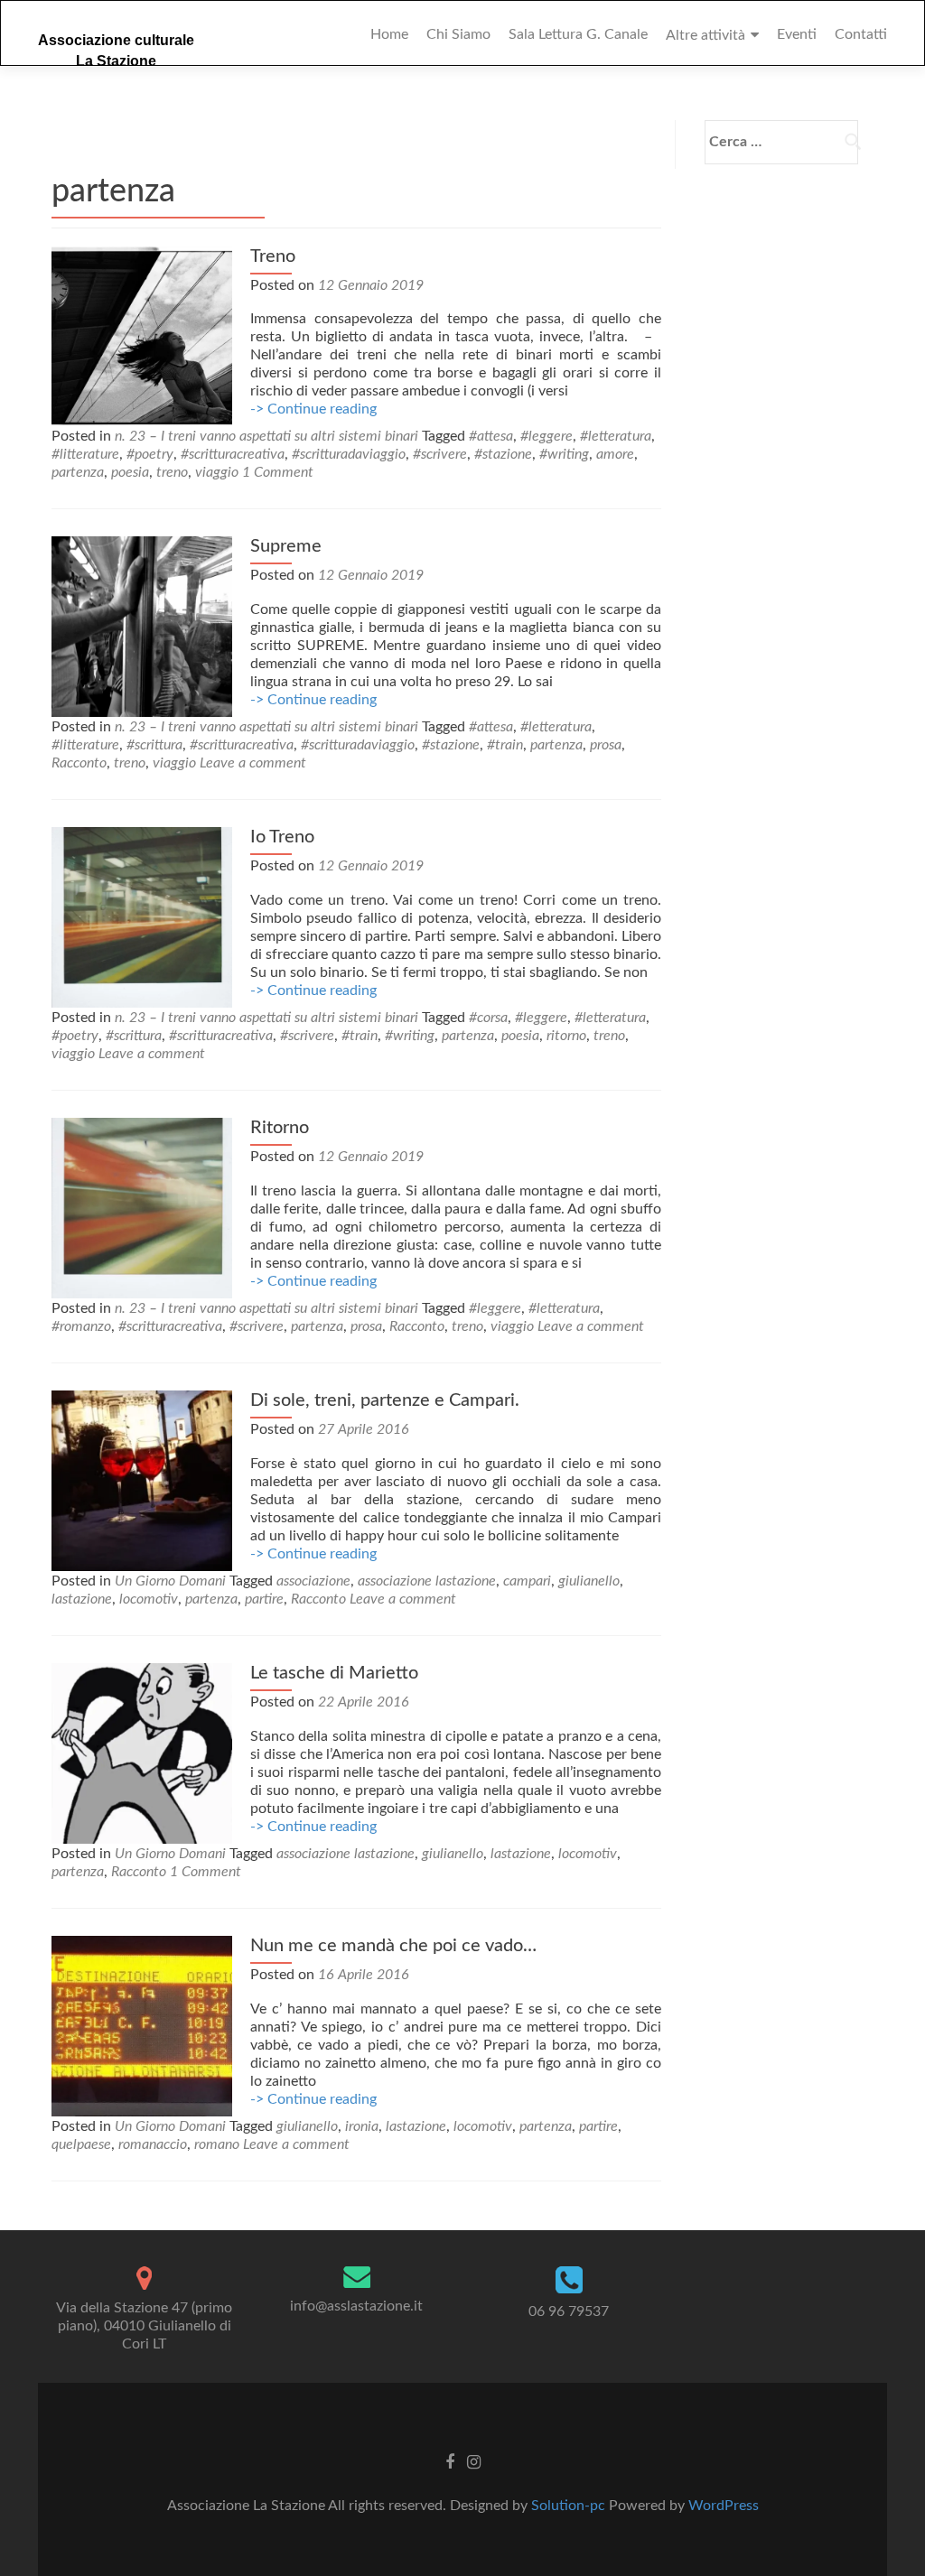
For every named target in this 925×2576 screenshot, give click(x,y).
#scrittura (154, 745)
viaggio (217, 472)
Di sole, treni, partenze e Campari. (385, 1400)
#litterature (85, 454)
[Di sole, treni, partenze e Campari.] (142, 1480)
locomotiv (149, 1599)
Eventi (797, 34)
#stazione (503, 454)
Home (389, 34)
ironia (362, 2126)
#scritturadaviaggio (349, 454)
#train (505, 745)
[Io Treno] (142, 916)
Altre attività (705, 35)
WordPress (724, 2506)
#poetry (150, 454)
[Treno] (142, 336)
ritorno (566, 1036)
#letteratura (616, 436)
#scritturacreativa (233, 454)
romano (217, 2144)
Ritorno (280, 1128)
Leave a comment (253, 763)
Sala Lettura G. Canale (578, 34)
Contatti (861, 34)
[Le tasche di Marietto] (142, 1753)
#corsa (488, 1018)
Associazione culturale (116, 40)
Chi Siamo (458, 34)
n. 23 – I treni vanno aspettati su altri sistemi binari (266, 436)
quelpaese (81, 2144)
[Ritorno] (142, 1207)
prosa (606, 745)
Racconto (79, 763)
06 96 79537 (569, 2311)
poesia (130, 472)
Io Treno (282, 837)
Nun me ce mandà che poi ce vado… (393, 1946)
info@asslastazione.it (356, 2306)
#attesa (491, 436)
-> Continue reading (313, 409)
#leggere (547, 436)
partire (264, 1599)
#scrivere (440, 454)
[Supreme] (142, 626)
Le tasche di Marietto (334, 1673)
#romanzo (81, 1326)
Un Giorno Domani (170, 1581)
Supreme (286, 546)
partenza (78, 472)
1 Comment (278, 472)
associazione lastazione (427, 1581)
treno (172, 472)
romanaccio (153, 2144)
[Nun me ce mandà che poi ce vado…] (142, 2025)
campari (527, 1581)
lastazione (82, 1599)
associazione (313, 1581)
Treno (273, 256)
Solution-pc (570, 2506)
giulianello (589, 1581)
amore (615, 454)
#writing (564, 454)
